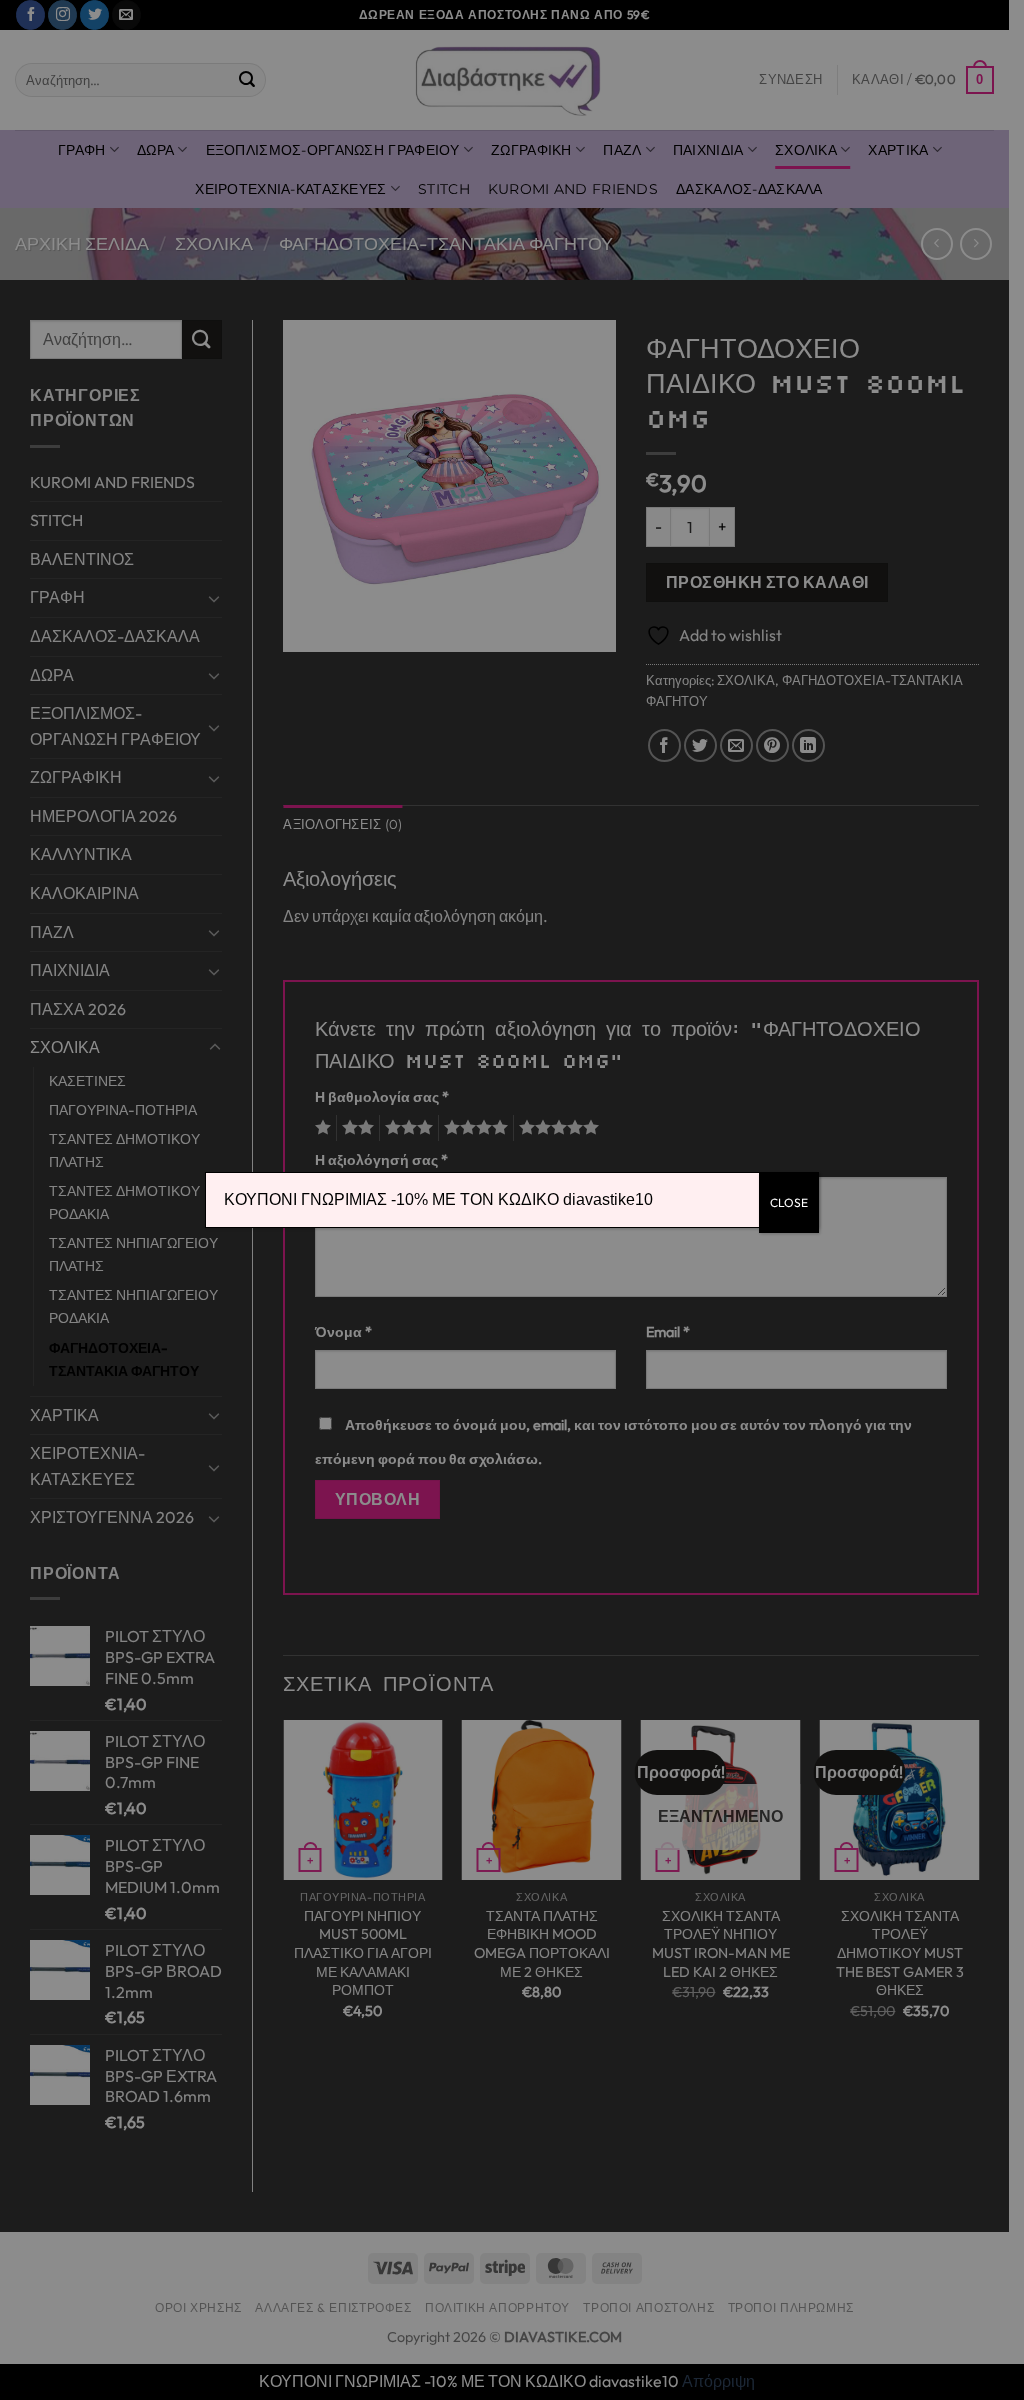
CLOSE (789, 1202)
